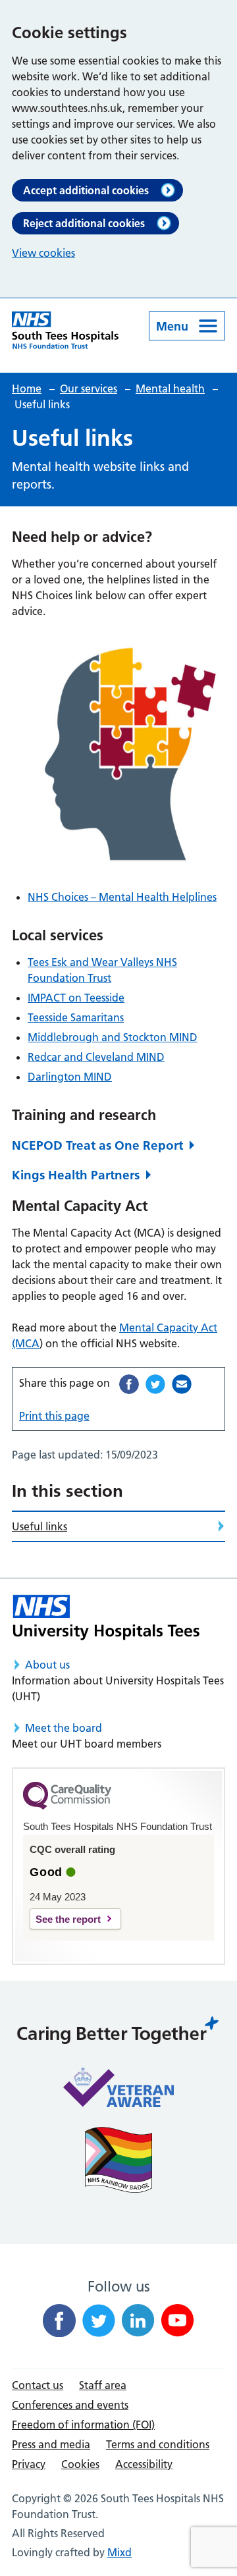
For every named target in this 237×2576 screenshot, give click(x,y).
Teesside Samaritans (76, 1017)
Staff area (103, 2385)
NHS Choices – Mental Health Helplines (122, 897)
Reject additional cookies (84, 223)
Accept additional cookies (86, 190)
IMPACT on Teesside (76, 998)
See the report (68, 1919)
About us (47, 1665)
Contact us (38, 2385)
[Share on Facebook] (129, 1384)
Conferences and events (70, 2405)
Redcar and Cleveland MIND (96, 1057)
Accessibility (144, 2464)
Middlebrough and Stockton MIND (113, 1037)
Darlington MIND (70, 1077)
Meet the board (64, 1728)
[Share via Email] (182, 1384)
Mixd (119, 2552)
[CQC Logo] (67, 1806)
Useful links (39, 1526)
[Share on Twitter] (155, 1384)
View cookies (43, 253)
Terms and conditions (158, 2444)
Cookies (80, 2464)
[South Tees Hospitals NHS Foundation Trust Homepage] (65, 330)
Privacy (29, 2464)
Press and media (51, 2444)
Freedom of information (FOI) (83, 2425)
